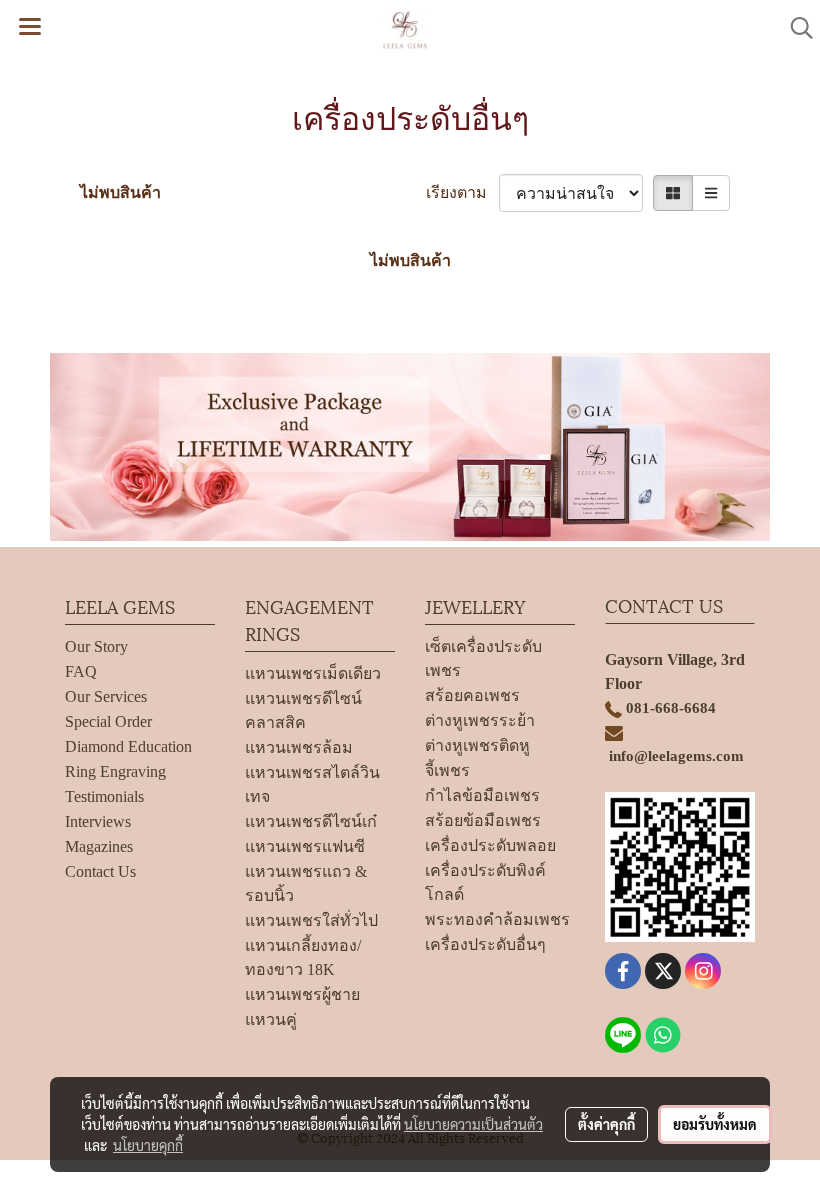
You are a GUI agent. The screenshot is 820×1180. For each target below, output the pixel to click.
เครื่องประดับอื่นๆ (485, 944)
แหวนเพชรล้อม (299, 747)
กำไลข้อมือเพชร (482, 795)
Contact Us (100, 871)
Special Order (108, 721)
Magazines (99, 846)
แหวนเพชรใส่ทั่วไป (311, 920)
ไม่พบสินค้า (120, 192)
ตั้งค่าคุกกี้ (606, 1124)
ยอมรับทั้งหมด (715, 1124)
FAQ (81, 671)
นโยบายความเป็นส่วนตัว (473, 1124)
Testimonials (104, 796)
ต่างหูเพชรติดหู (477, 745)
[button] (795, 28)
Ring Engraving (115, 771)
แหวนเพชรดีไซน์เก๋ (311, 821)
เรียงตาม (462, 192)
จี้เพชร (447, 770)
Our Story (96, 646)
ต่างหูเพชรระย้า (480, 720)
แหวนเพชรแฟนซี (305, 846)
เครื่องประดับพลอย (490, 845)
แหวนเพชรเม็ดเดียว (313, 673)
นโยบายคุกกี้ (148, 1145)
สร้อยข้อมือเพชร (483, 820)
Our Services (106, 696)
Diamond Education (128, 746)
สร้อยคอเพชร (472, 695)
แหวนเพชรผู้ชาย (302, 994)
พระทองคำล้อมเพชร (497, 919)
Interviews (98, 821)
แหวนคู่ (271, 1019)
